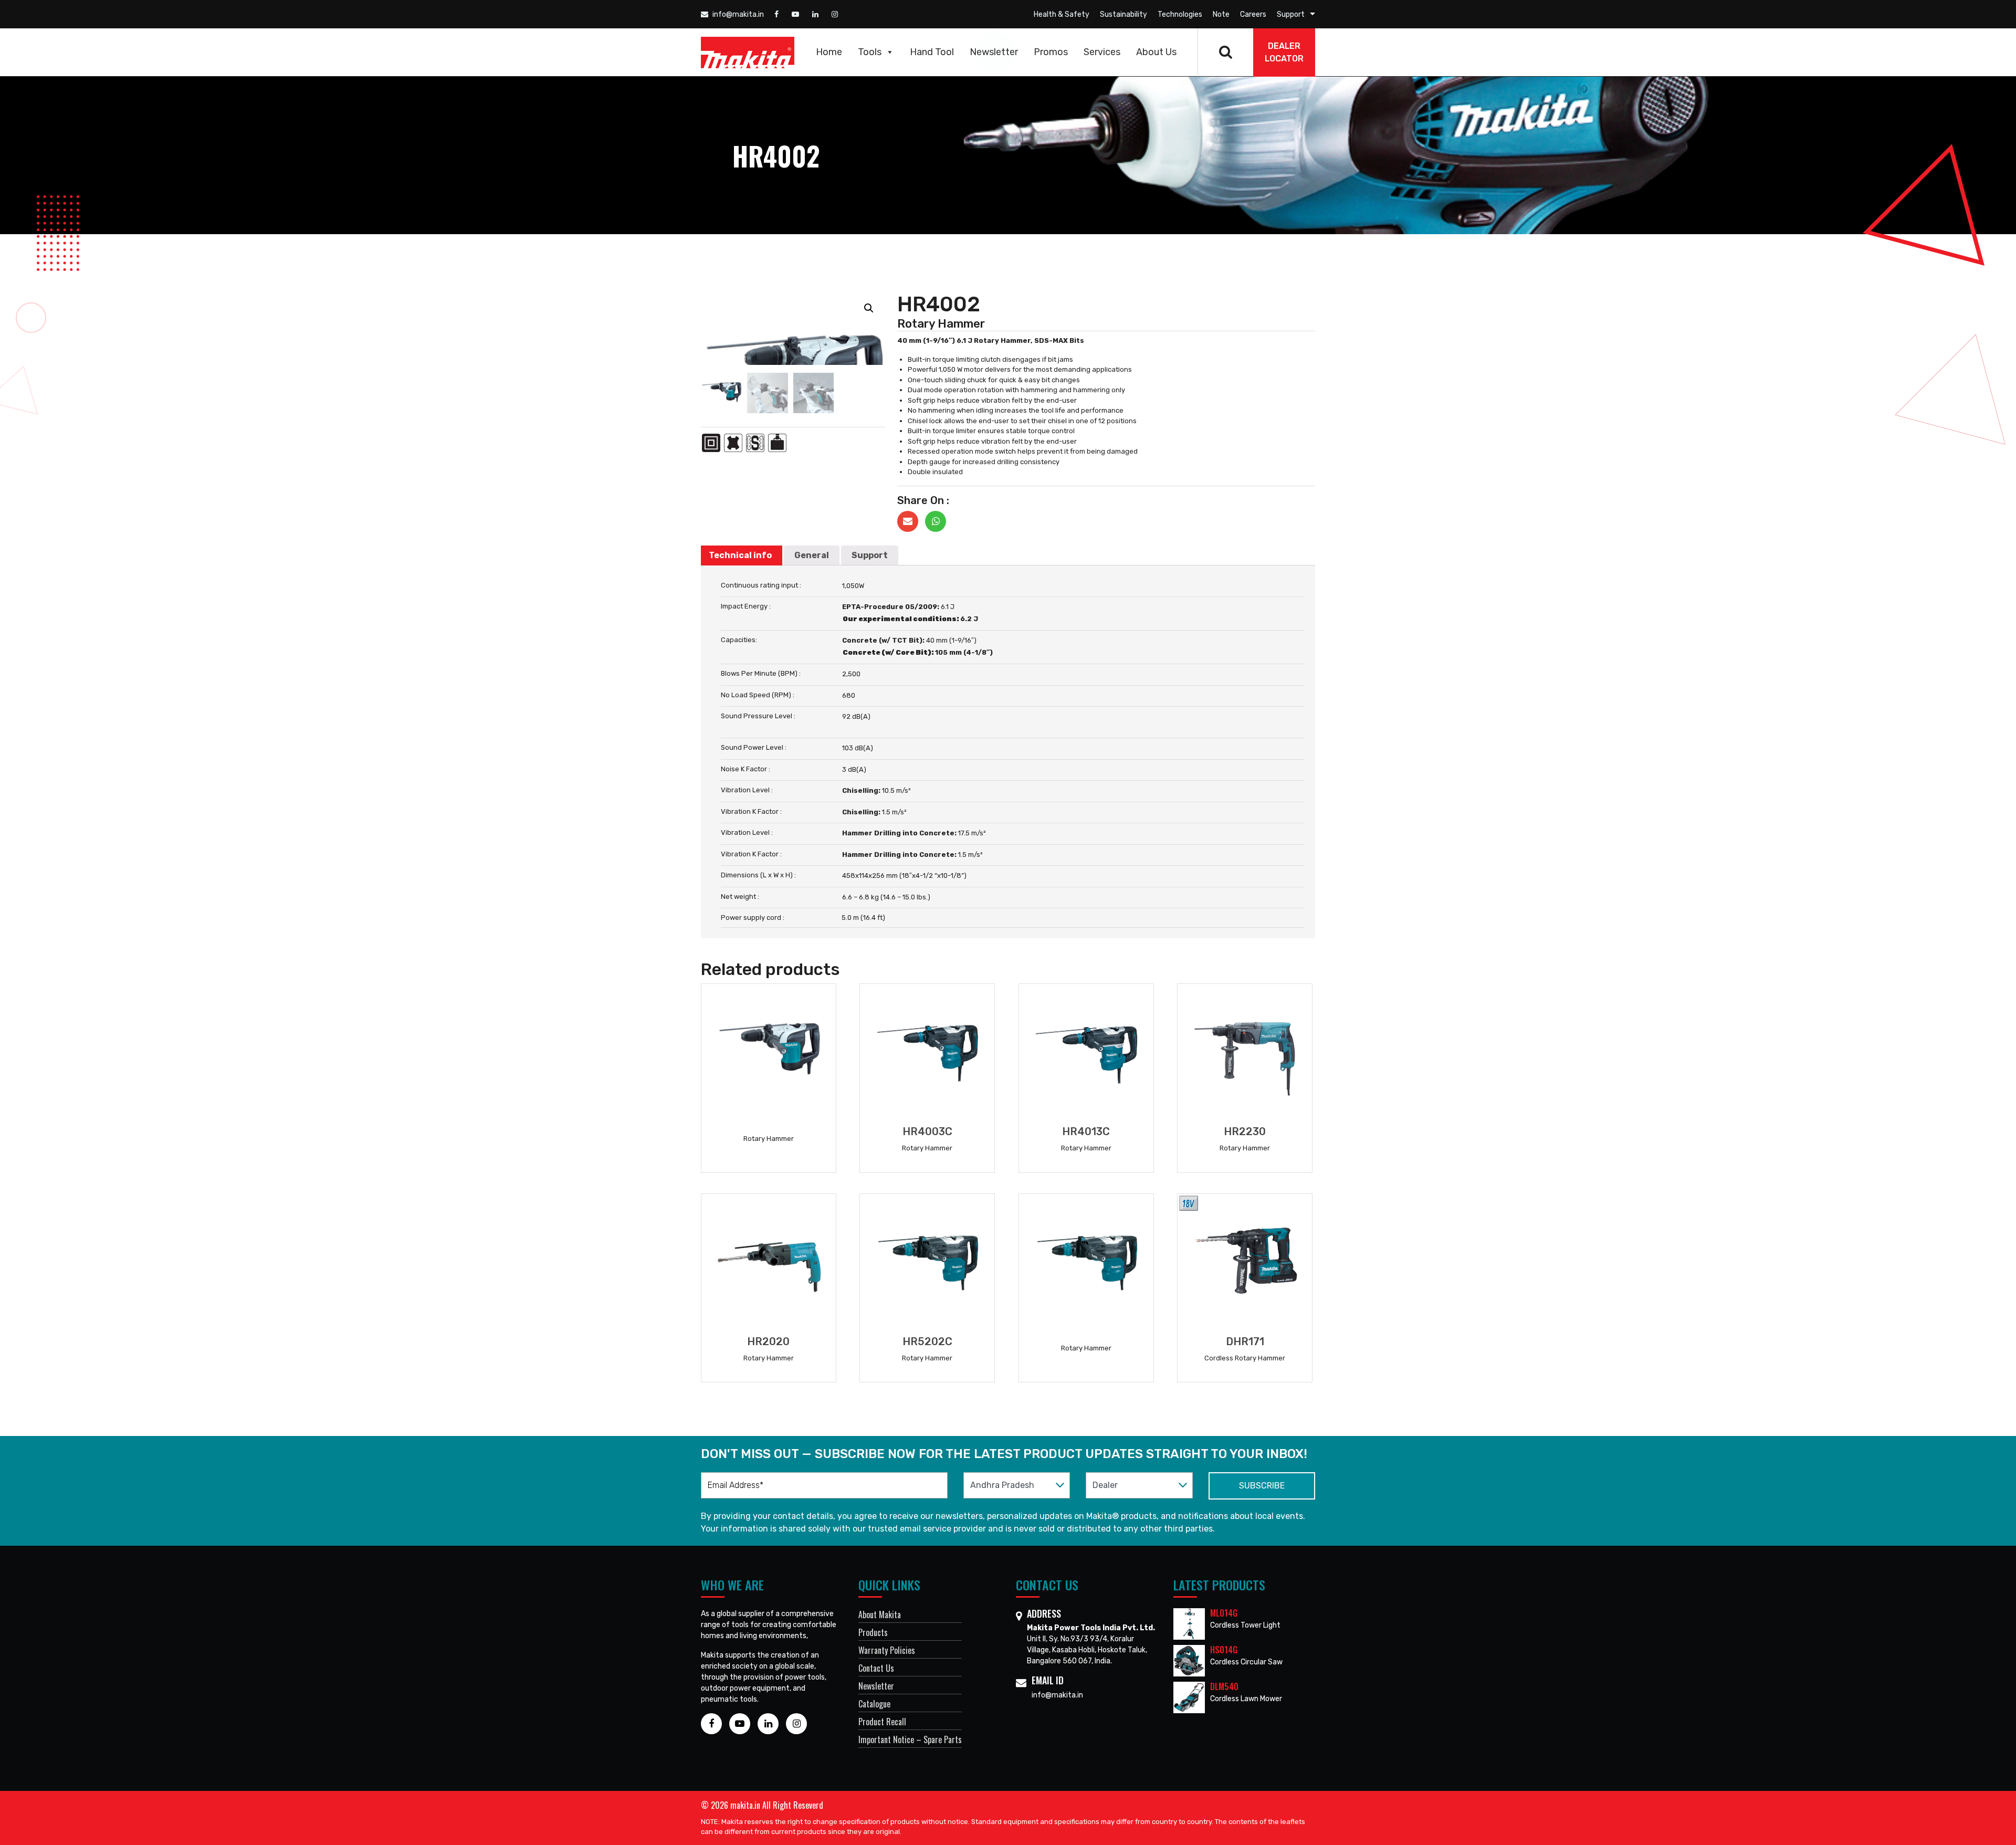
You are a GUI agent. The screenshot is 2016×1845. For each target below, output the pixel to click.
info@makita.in (737, 14)
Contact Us (876, 1668)
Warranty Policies (887, 1650)
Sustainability (1123, 14)
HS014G (1224, 1650)
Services (1102, 52)
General (812, 555)
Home (829, 52)
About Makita (880, 1615)
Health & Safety (1062, 14)
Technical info (740, 555)
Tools (870, 52)
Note (1221, 14)
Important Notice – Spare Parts (910, 1739)
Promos (1051, 52)
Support (1291, 14)
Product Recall (882, 1722)
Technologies (1180, 14)
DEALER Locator (1284, 52)
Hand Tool (932, 52)
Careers (1253, 14)
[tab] (740, 555)
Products (873, 1632)
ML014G (1224, 1613)
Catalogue (874, 1704)
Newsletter (994, 52)
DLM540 (1224, 1686)
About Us (1156, 52)
